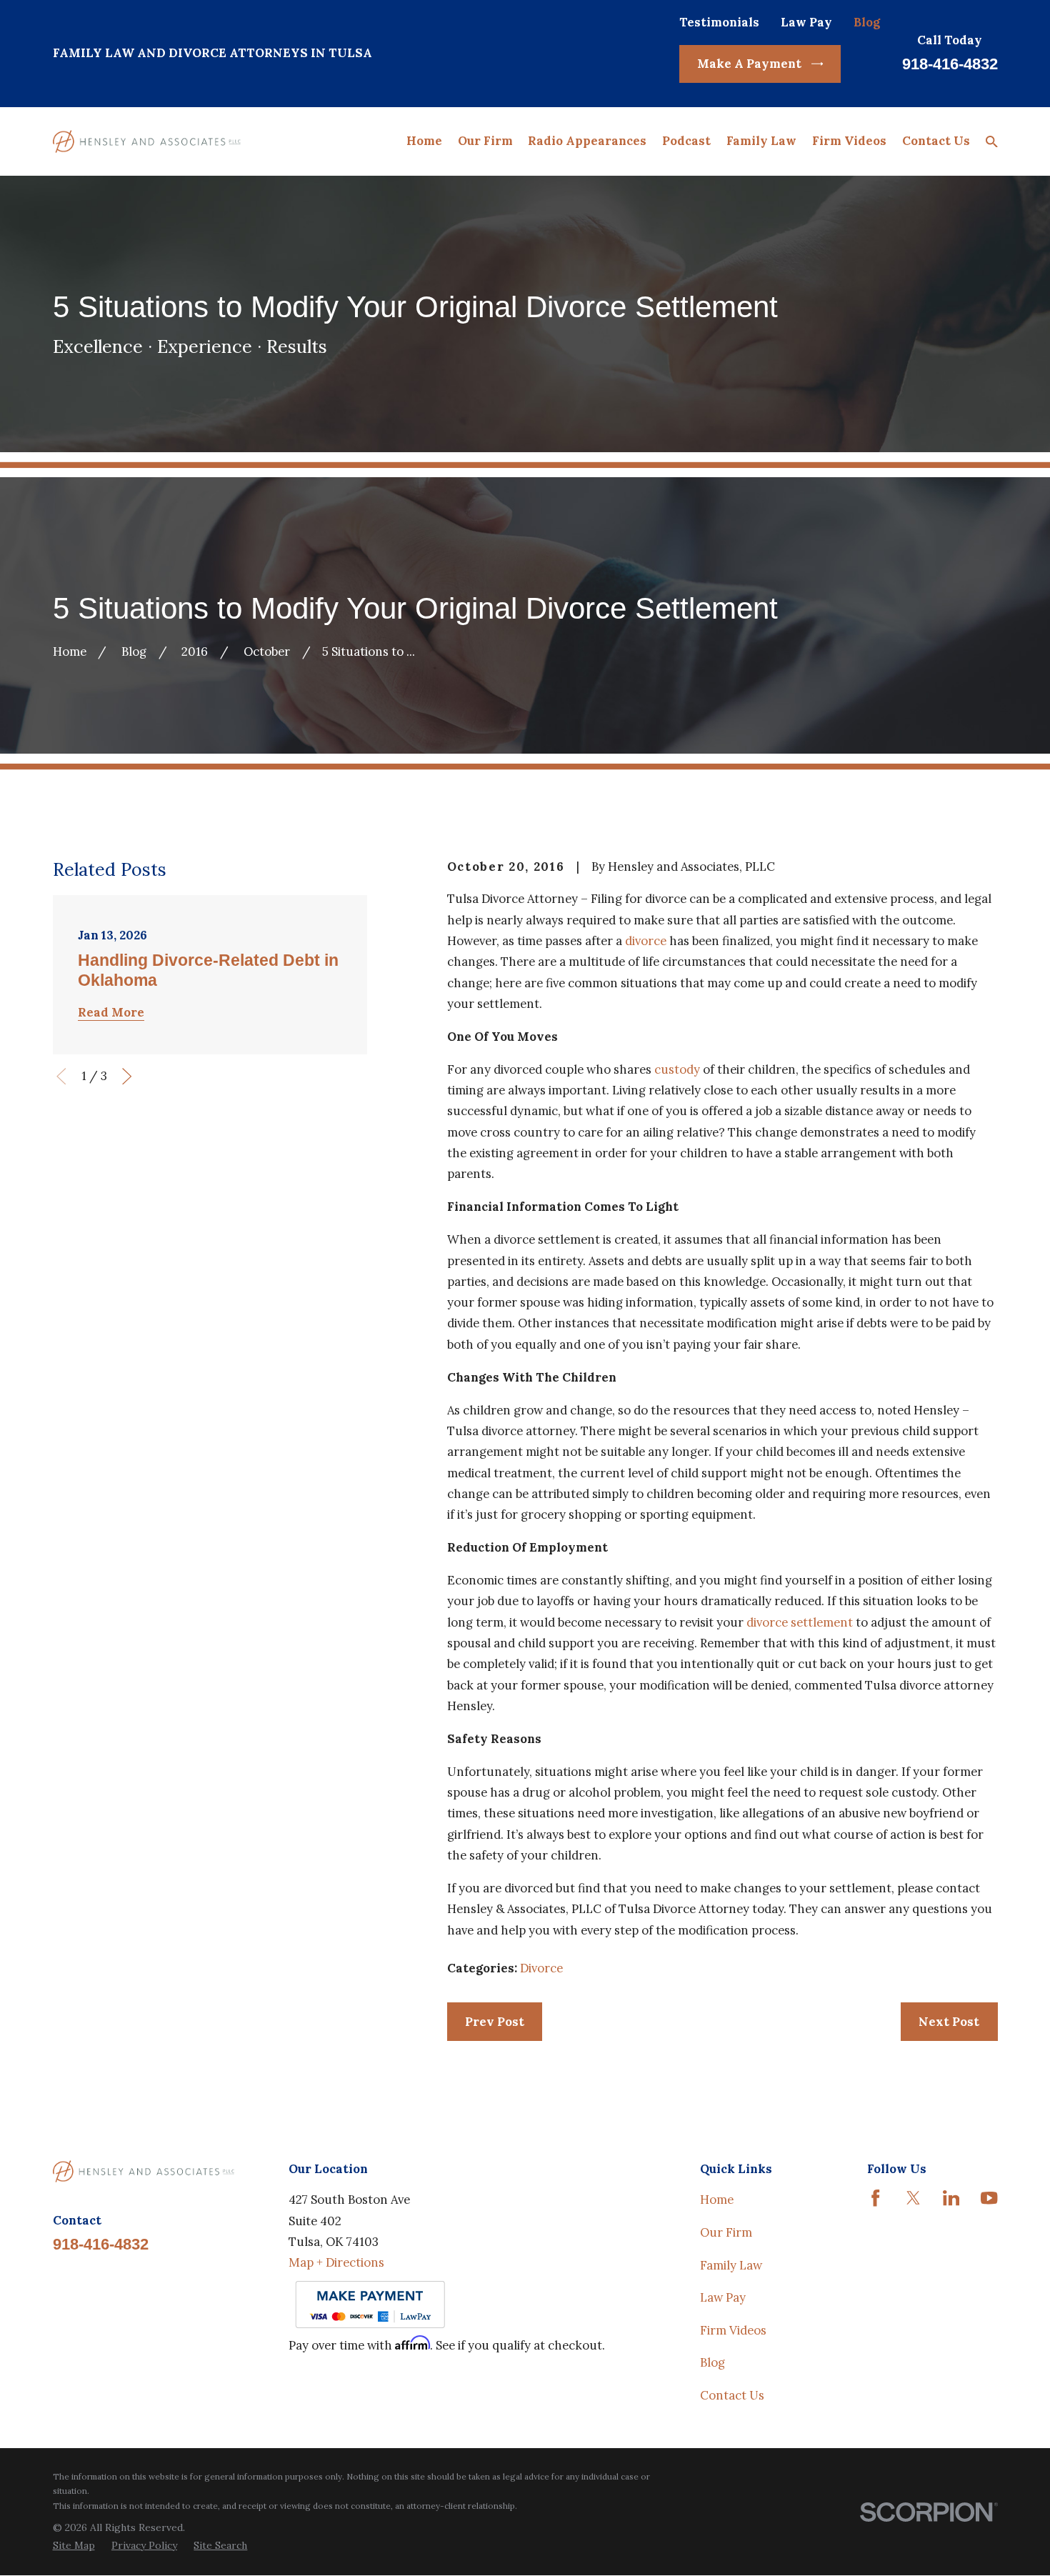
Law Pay (806, 22)
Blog (867, 22)
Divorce (541, 1968)
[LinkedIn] (951, 2198)
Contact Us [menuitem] (936, 141)
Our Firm (726, 2232)
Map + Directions (336, 2262)
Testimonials (719, 22)
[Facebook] (875, 2198)
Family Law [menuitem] (761, 141)
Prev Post (495, 2022)
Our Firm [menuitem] (485, 141)
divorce (646, 941)
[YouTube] (989, 2198)
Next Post (949, 2022)
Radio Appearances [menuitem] (587, 141)
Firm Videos (733, 2330)
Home (717, 2200)
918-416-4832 (950, 64)
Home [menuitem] (424, 141)
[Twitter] (913, 2198)
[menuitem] (74, 2545)
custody (677, 1069)
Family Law (731, 2265)
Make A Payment (749, 64)
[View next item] (127, 1076)
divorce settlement (800, 1622)
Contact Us (732, 2395)
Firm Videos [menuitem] (849, 141)
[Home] (147, 141)
